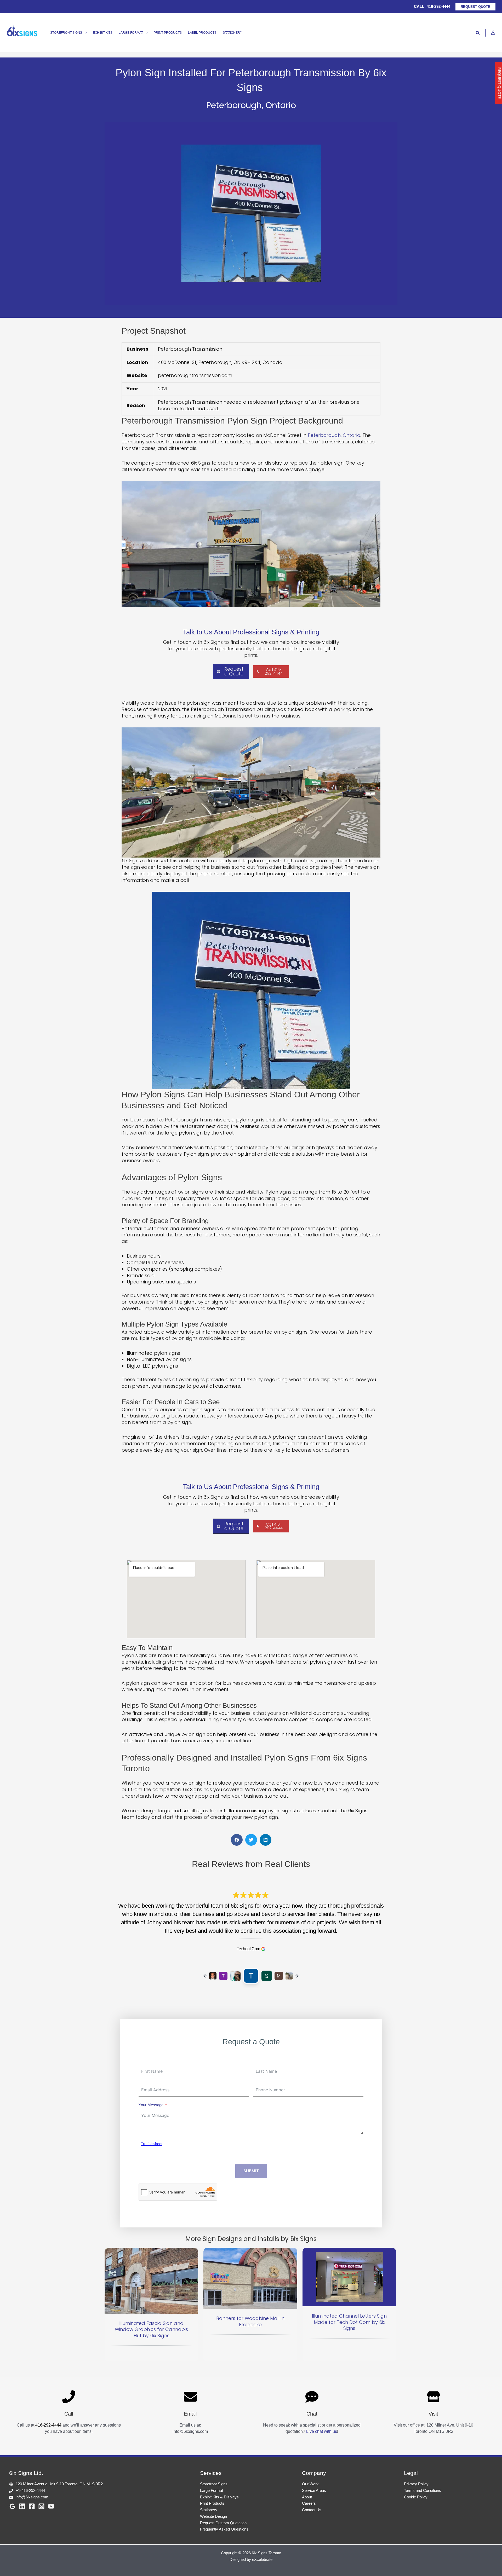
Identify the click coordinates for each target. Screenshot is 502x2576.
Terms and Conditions (423, 2490)
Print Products (212, 2503)
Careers (309, 2503)
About (307, 2497)
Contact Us (312, 2510)
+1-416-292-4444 (30, 2490)
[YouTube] (51, 2506)
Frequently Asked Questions (224, 2529)
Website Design (213, 2516)
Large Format (212, 2490)
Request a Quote (234, 671)
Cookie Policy (416, 2497)
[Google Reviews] (12, 2506)
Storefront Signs (214, 2484)
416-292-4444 (438, 6)
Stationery (209, 2510)
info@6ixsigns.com (32, 2497)
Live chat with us (322, 2431)
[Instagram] (41, 2506)
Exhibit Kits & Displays (219, 2497)
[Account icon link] (493, 33)
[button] (475, 7)
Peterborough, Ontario (334, 435)
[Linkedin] (22, 2506)
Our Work (310, 2484)
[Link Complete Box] (151, 2305)
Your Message (151, 2105)
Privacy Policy (416, 2484)
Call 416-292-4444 (274, 672)
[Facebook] (32, 2506)
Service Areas (314, 2490)
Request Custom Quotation (223, 2523)
